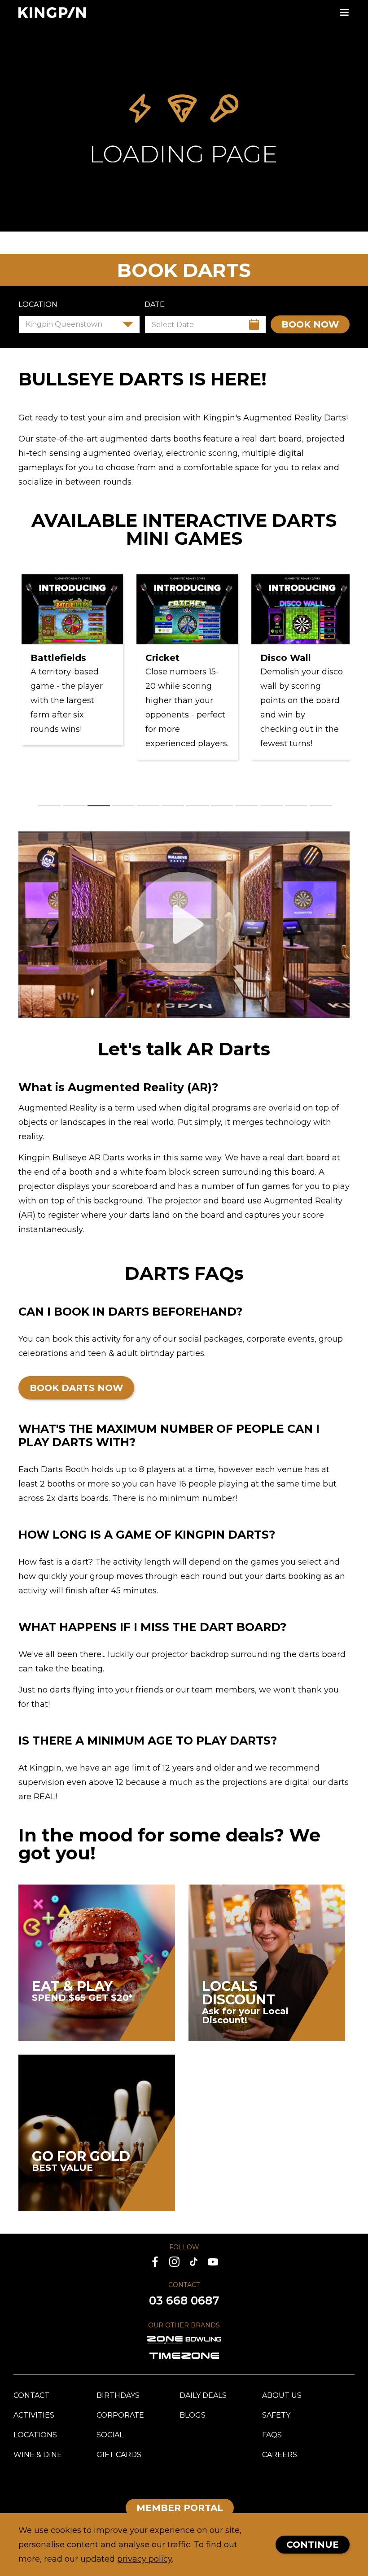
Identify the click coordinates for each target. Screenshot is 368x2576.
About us (282, 2395)
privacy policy (145, 2559)
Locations (35, 2435)
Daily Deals (203, 2395)
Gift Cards (119, 2455)
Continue (313, 2545)
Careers (280, 2455)
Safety (276, 2415)
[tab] (49, 806)
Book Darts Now (76, 1388)
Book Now (310, 324)
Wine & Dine (38, 2455)
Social (110, 2435)
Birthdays (118, 2395)
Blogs (193, 2415)
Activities (34, 2415)
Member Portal (180, 2508)
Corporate (120, 2415)
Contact (31, 2395)
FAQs (272, 2435)
